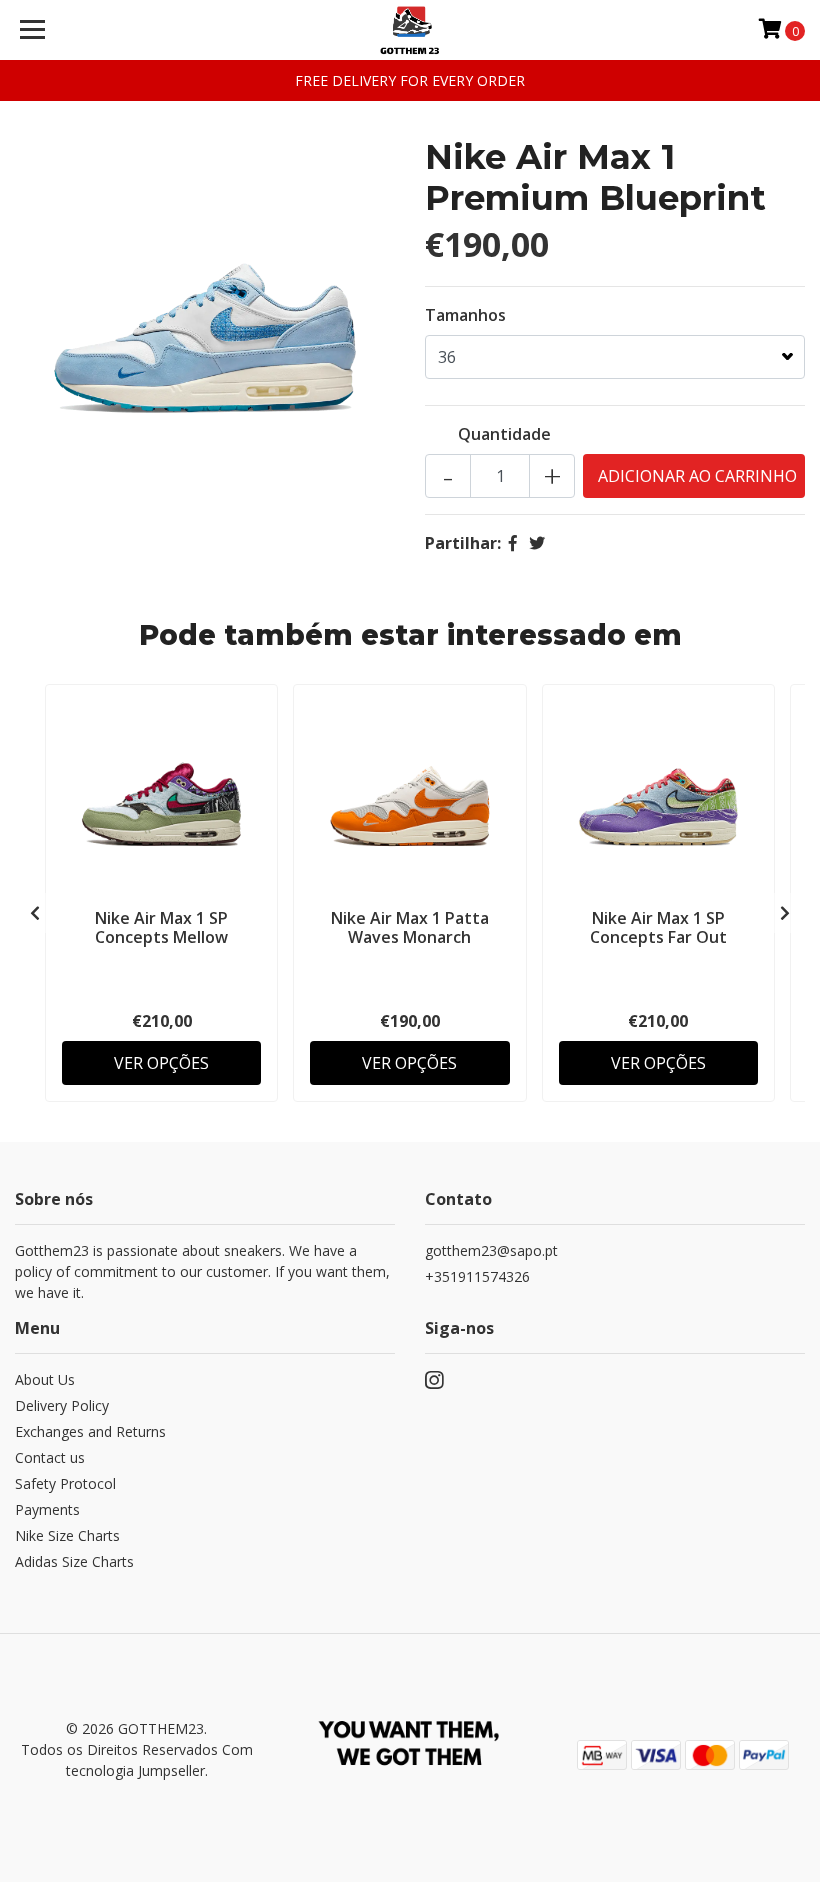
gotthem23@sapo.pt (491, 1250)
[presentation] (35, 913)
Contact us (50, 1457)
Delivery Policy (62, 1405)
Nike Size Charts (67, 1535)
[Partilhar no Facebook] (513, 543)
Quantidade (504, 434)
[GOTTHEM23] (410, 30)
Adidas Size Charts (74, 1561)
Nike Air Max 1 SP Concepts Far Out (658, 927)
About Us (45, 1379)
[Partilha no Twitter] (537, 543)
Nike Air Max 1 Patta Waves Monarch (410, 927)
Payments (47, 1509)
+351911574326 (477, 1276)
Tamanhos (465, 315)
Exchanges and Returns (90, 1431)
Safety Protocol (65, 1483)
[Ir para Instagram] (434, 1384)
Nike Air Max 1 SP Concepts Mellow (161, 927)
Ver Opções (161, 1063)
